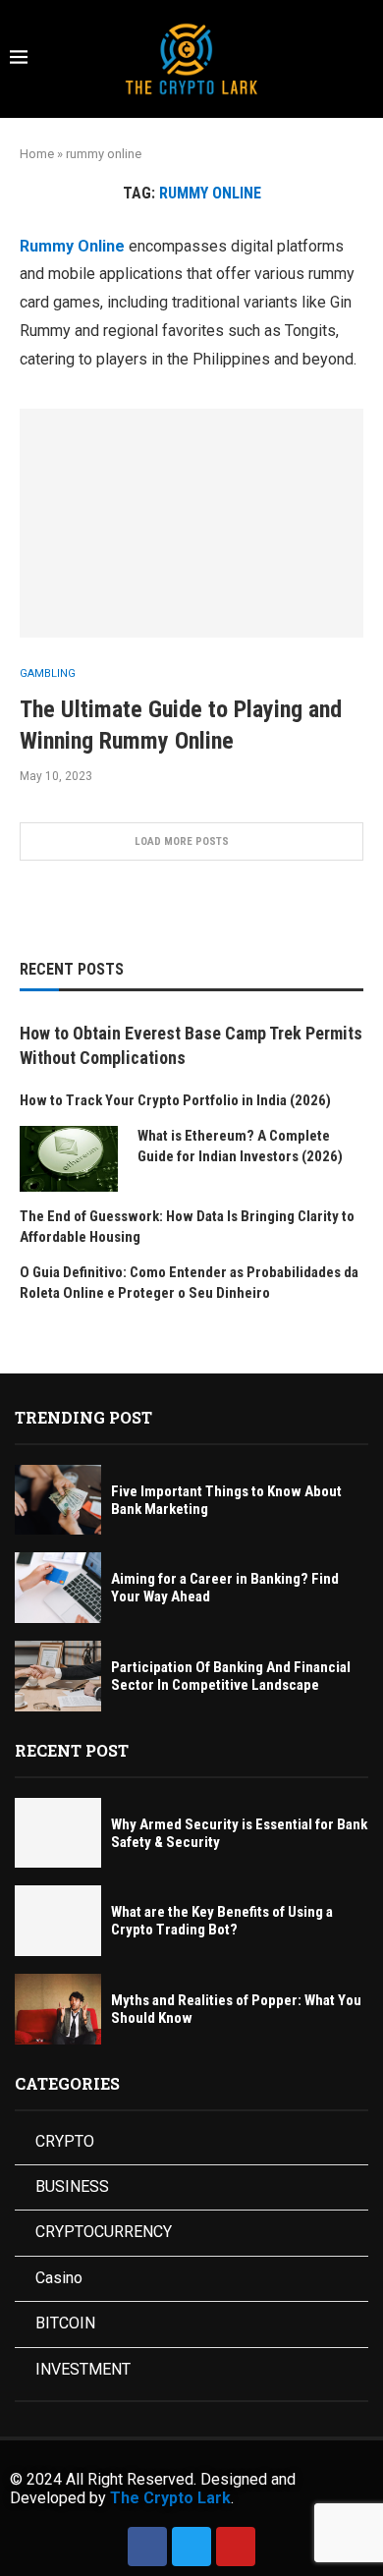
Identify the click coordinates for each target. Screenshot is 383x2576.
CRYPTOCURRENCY (104, 2232)
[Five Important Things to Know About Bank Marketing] (58, 1500)
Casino (59, 2278)
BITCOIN (65, 2323)
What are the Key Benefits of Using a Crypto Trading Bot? (222, 1921)
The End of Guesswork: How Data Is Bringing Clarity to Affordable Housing (187, 1227)
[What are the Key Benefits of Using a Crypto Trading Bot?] (58, 1921)
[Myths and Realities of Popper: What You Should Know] (58, 2009)
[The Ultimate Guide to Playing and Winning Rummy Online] (191, 523)
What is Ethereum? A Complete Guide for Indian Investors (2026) (240, 1146)
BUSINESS (72, 2186)
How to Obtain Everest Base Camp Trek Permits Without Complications (191, 1045)
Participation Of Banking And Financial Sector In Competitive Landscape (231, 1676)
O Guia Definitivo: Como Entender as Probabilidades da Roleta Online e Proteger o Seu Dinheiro (189, 1283)
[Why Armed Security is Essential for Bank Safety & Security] (58, 1833)
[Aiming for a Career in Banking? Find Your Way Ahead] (58, 1588)
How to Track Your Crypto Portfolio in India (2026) (175, 1100)
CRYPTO (65, 2141)
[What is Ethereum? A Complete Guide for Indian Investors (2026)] (69, 1159)
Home (37, 154)
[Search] (363, 60)
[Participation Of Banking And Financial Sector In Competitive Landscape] (58, 1676)
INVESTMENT (83, 2369)
